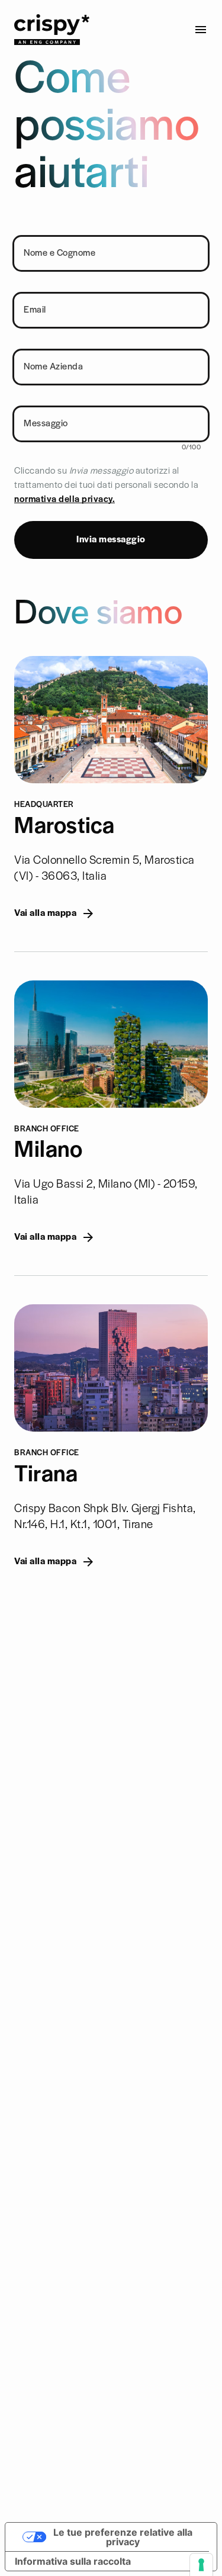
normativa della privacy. (65, 500)
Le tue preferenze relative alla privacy (123, 2537)
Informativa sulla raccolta (73, 2561)
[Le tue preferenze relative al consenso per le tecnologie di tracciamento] (201, 2565)
